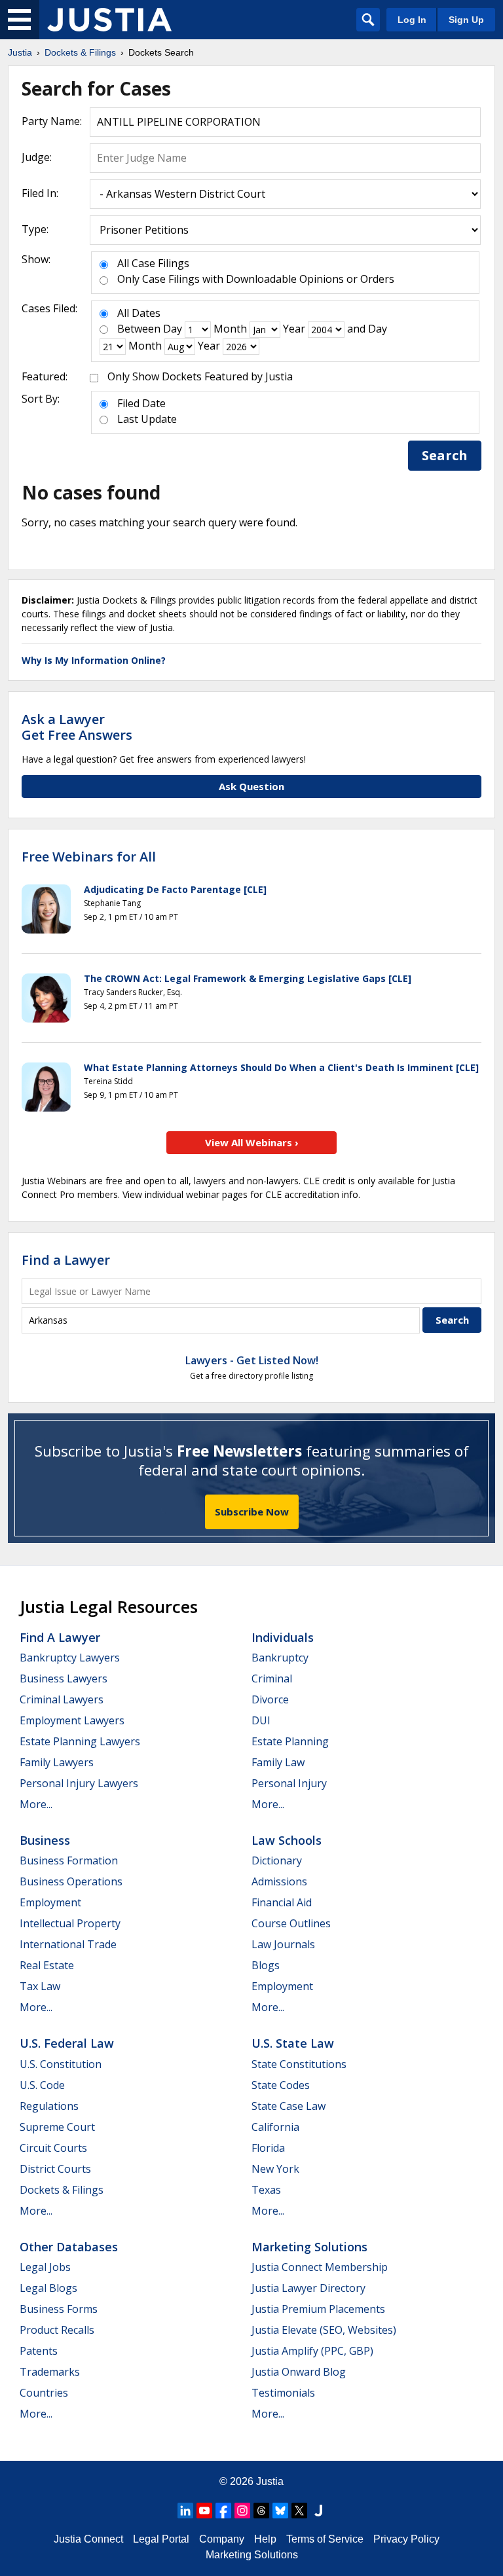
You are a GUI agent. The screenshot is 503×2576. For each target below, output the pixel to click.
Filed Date (141, 403)
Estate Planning (290, 1741)
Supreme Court (57, 2127)
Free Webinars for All (89, 857)
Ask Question (251, 786)
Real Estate (47, 1965)
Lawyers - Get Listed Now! (252, 1360)
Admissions (279, 1881)
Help (265, 2539)
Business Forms (59, 2309)
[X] (299, 2511)
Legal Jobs (45, 2267)
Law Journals (283, 1944)
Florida (268, 2148)
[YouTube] (204, 2511)
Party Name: (52, 121)
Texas (266, 2190)
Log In (412, 20)
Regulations (49, 2106)
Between (139, 329)
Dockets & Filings (62, 2190)
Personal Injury (289, 1783)
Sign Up (466, 20)
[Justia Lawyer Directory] (318, 2511)
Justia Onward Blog (299, 2372)
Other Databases (69, 2247)
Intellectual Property (70, 1923)
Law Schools (287, 1840)
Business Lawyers (64, 1678)
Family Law (278, 1762)
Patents (39, 2351)
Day (173, 329)
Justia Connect (88, 2539)
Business (45, 1840)
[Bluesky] (280, 2511)
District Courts (55, 2169)
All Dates (139, 313)
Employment (50, 1902)
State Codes (281, 2085)
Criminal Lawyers (62, 1699)
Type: (35, 229)
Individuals (283, 1637)
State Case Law (289, 2106)
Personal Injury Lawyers (79, 1783)
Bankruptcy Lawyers (70, 1658)
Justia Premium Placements (318, 2309)
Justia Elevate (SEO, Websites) (324, 2330)
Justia (270, 2481)
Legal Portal (161, 2539)
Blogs (266, 1965)
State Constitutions (299, 2064)
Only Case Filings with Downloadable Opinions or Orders (256, 279)
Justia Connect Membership (320, 2267)
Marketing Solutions (309, 2247)
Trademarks (50, 2372)
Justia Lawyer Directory (308, 2288)
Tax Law (40, 1986)
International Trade (68, 1944)
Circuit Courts (53, 2148)
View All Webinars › (252, 1142)
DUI (261, 1720)
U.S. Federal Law (67, 2043)
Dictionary (277, 1860)
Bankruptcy (280, 1658)
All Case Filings (153, 263)
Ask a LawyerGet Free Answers (77, 727)
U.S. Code (42, 2085)
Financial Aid (282, 1902)
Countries (44, 2393)
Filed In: (40, 193)
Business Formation (69, 1860)
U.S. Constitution (61, 2064)
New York (275, 2169)
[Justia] (109, 20)
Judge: (37, 157)
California (275, 2127)
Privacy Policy (406, 2539)
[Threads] (261, 2511)
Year (294, 329)
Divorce (270, 1699)
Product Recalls (57, 2330)
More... (36, 1804)
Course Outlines (291, 1923)
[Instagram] (242, 2511)
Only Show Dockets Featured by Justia (200, 376)
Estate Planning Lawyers (80, 1741)
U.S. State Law (293, 2043)
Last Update (147, 419)
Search (445, 455)
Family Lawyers (57, 1762)
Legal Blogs (48, 2288)
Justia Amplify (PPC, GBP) (312, 2351)
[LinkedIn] (185, 2511)
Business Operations (71, 1881)
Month (230, 329)
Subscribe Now (252, 1512)
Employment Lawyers (72, 1720)
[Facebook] (223, 2511)
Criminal (272, 1678)
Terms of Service (325, 2539)
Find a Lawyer (66, 1260)
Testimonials (283, 2393)
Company (222, 2539)
